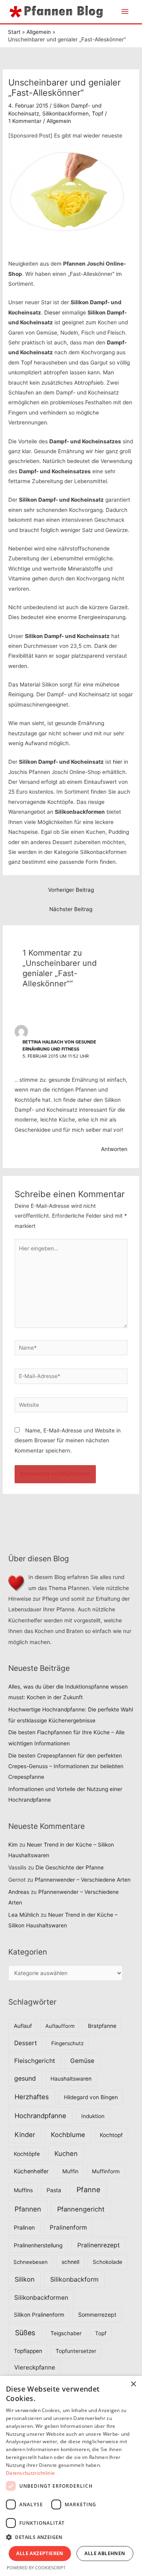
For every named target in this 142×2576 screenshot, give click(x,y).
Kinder (25, 2135)
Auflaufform (60, 2026)
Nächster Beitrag (71, 909)
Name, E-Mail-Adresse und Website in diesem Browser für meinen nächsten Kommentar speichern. (68, 1441)
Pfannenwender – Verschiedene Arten (83, 1880)
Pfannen (28, 2209)
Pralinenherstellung (38, 2245)
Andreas (19, 1892)
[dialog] (71, 2476)
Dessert (26, 2043)
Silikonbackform (74, 2279)
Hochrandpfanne (40, 2116)
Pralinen (24, 2228)
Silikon (25, 2279)
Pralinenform (68, 2227)
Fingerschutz (67, 2043)
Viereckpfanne (35, 2367)
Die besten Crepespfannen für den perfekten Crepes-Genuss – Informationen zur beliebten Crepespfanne (66, 1766)
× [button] (133, 2384)
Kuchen (66, 2154)
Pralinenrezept (99, 2245)
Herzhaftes (32, 2097)
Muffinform (106, 2171)
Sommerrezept (97, 2315)
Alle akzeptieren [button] (40, 2553)
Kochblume (68, 2135)
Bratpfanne (102, 2026)
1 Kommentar (25, 121)
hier (118, 762)
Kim (13, 1845)
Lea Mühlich (24, 1915)
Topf (98, 113)
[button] (71, 2537)
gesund (25, 2078)
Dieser (52, 312)
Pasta (54, 2190)
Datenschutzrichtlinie (30, 2473)
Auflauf (23, 2026)
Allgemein (59, 121)
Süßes (25, 2333)
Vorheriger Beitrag (71, 890)
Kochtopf (111, 2135)
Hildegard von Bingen (91, 2097)
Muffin (70, 2171)
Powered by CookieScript (36, 2568)
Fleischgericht (35, 2061)
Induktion (93, 2116)
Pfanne (88, 2190)
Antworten (114, 1149)
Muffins (23, 2190)
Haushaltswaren (71, 2079)
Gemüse (82, 2061)
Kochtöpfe (27, 2154)
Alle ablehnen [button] (105, 2553)
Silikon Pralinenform (39, 2315)
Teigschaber (66, 2333)
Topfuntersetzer (76, 2351)
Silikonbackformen (65, 113)
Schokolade (107, 2262)
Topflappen (28, 2351)
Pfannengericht (81, 2209)
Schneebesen (31, 2262)
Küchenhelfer (31, 2171)
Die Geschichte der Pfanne (70, 1867)
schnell (70, 2262)
